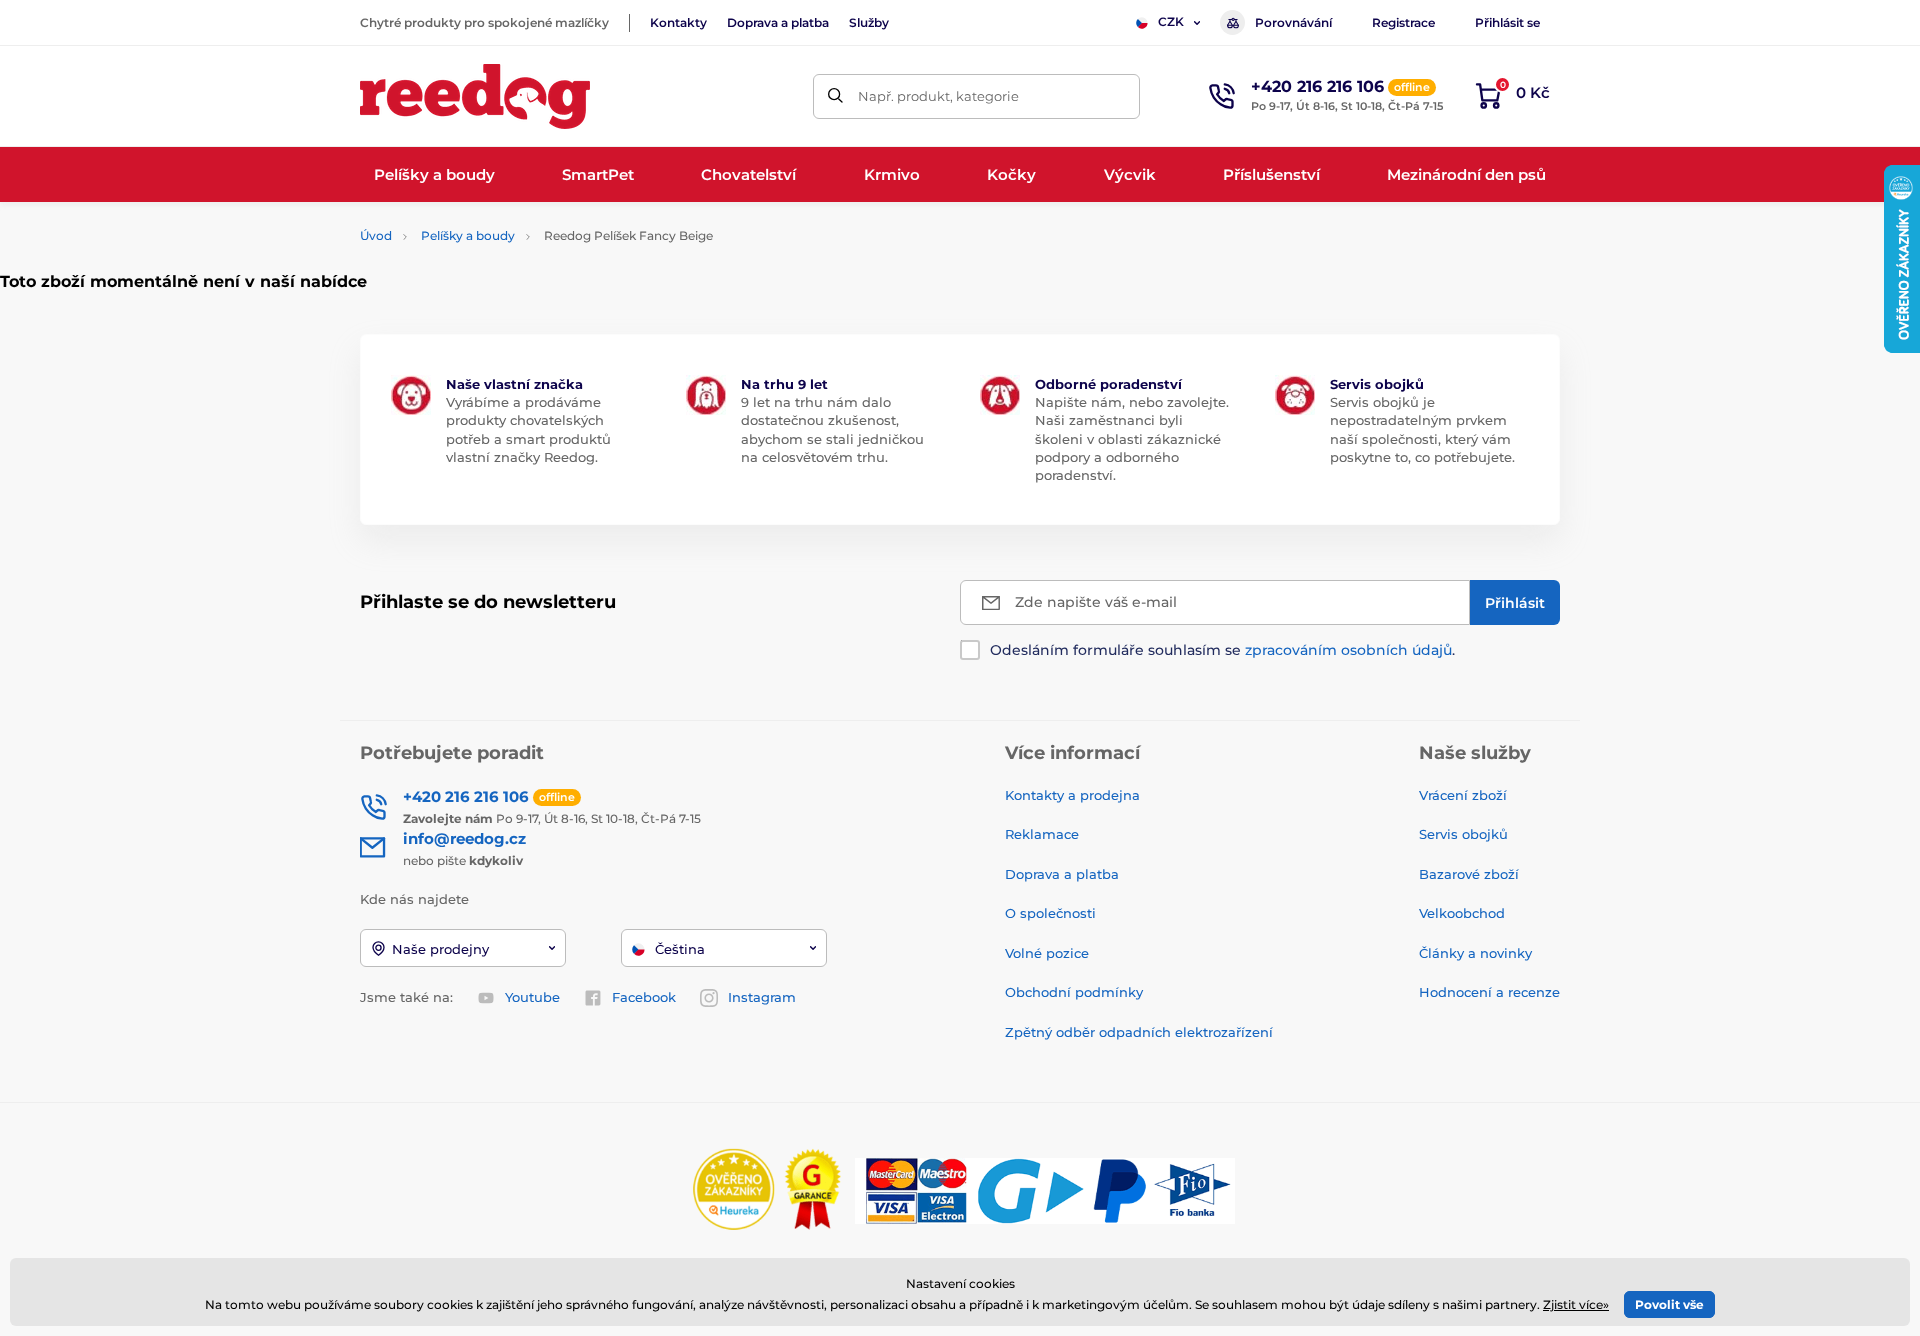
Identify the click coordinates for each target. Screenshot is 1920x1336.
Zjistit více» (1576, 1304)
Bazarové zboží (1469, 874)
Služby (869, 22)
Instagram (762, 997)
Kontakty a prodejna (1072, 795)
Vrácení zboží (1463, 795)
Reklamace (1042, 834)
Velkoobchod (1462, 913)
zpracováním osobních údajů (1348, 650)
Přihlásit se (1507, 22)
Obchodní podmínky (1074, 992)
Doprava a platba (778, 22)
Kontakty (678, 22)
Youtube (532, 997)
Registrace (1403, 22)
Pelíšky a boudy (468, 235)
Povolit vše (1669, 1304)
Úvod (376, 235)
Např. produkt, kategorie (938, 96)
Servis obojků (1463, 834)
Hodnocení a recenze (1489, 992)
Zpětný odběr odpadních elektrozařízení (1139, 1032)
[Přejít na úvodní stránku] (475, 96)
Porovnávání (1293, 22)
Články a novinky (1475, 953)
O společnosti (1050, 913)
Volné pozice (1047, 953)
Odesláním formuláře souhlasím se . (1222, 650)
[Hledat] (835, 96)
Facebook (644, 997)
